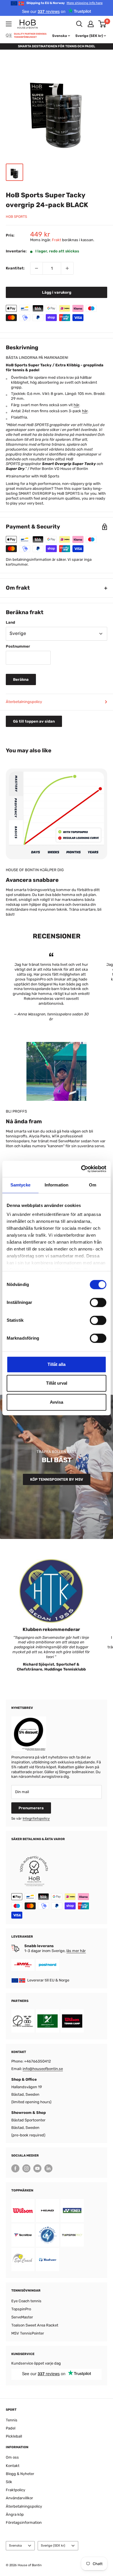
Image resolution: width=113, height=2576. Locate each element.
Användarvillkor (19, 2498)
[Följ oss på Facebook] (15, 2168)
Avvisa (57, 1402)
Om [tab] (93, 1185)
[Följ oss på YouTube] (37, 2168)
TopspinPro (21, 2309)
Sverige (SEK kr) (53, 2546)
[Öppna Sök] (79, 24)
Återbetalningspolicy (24, 702)
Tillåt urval (57, 1383)
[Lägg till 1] (67, 268)
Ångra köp (15, 2514)
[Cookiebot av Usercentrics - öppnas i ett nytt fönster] (81, 1169)
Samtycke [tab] (20, 1185)
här (76, 405)
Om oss (12, 2457)
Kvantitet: (15, 268)
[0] (102, 24)
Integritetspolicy (36, 1818)
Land (10, 622)
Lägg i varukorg (57, 292)
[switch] (98, 1302)
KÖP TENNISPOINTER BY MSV (57, 1479)
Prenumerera (31, 1808)
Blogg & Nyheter (20, 2474)
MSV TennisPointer (28, 2333)
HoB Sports (16, 217)
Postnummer (18, 646)
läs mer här (76, 1951)
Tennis (12, 2420)
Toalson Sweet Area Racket (35, 2325)
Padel (11, 2428)
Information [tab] (57, 1185)
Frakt (57, 240)
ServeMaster (22, 2317)
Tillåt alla (57, 1364)
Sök (9, 2482)
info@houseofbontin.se (43, 2069)
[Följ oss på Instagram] (26, 2168)
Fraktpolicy (16, 2490)
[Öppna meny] (9, 24)
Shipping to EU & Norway (64, 3)
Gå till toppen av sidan (34, 721)
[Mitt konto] (91, 24)
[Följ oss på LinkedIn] (48, 2168)
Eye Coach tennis (26, 2301)
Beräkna (21, 679)
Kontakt (13, 2466)
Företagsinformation (24, 2522)
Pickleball (14, 2436)
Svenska (15, 2546)
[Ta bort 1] (37, 268)
